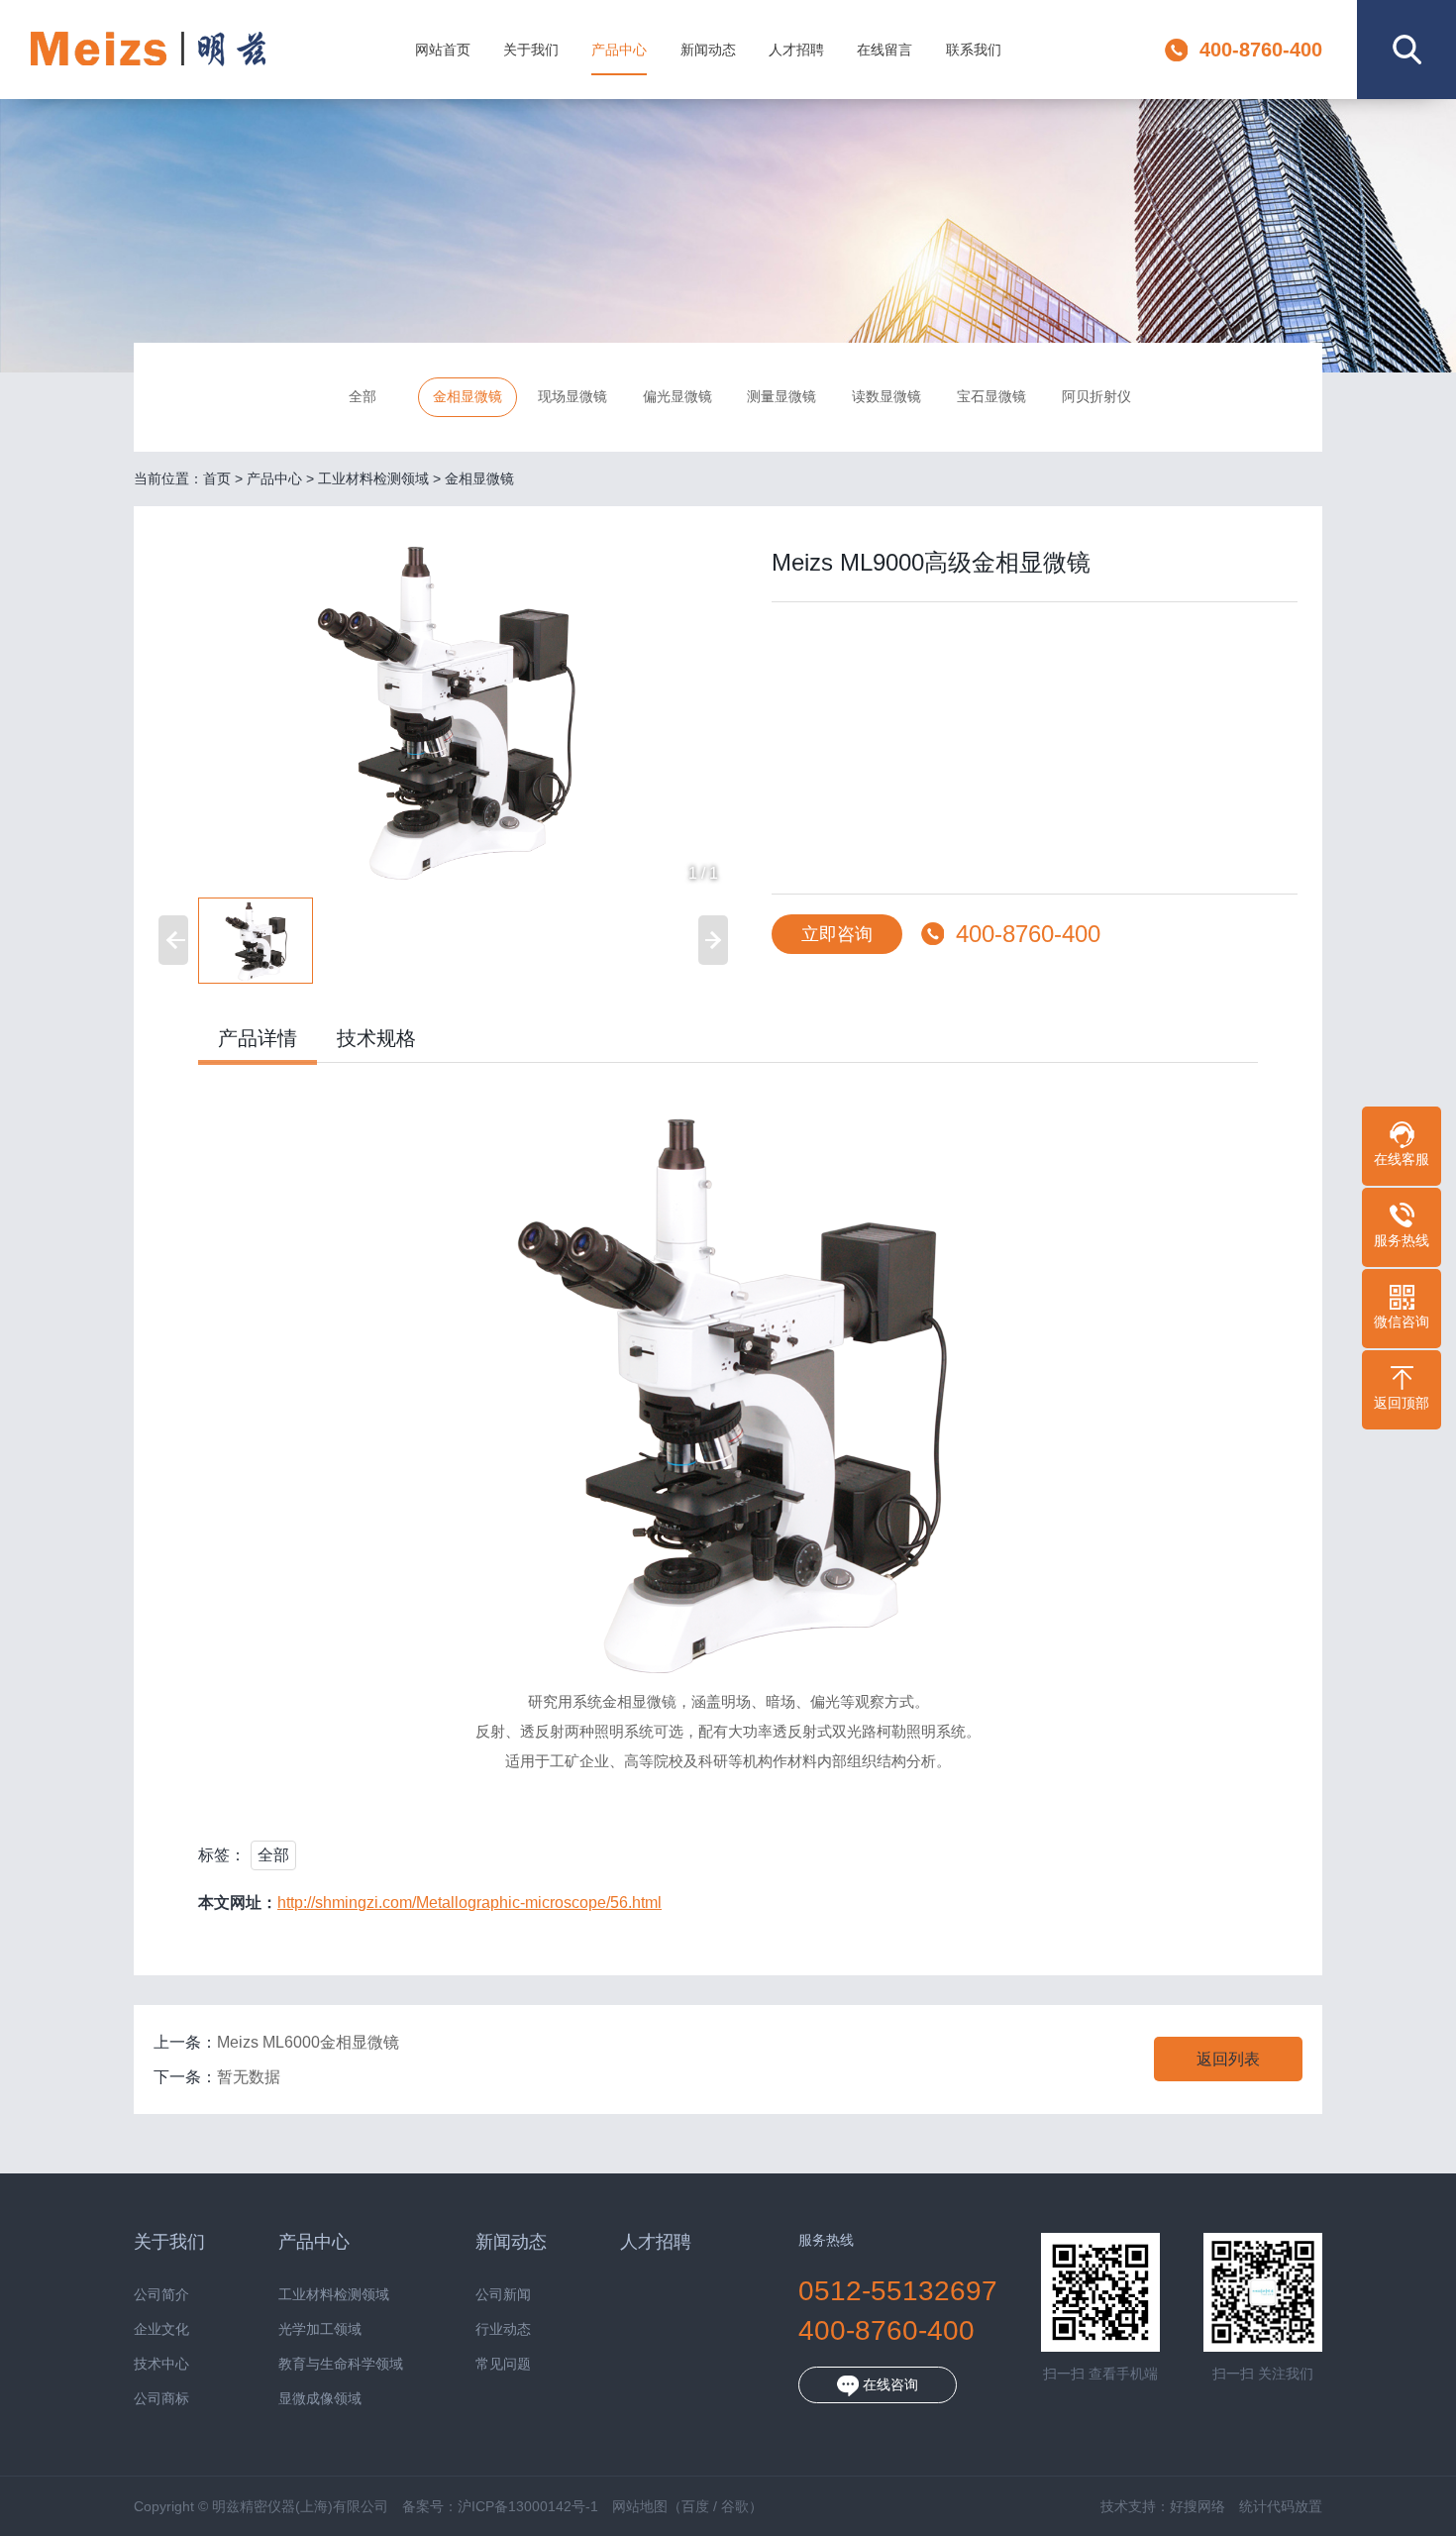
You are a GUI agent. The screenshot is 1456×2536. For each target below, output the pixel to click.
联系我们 (974, 50)
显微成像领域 (320, 2399)
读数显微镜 (886, 396)
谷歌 (735, 2506)
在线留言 (884, 50)
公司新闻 (503, 2295)
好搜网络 (1197, 2506)
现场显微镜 (572, 396)
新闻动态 (708, 50)
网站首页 (443, 50)
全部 (363, 396)
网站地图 (640, 2506)
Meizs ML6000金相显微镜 (308, 2042)
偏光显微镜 (677, 396)
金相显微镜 (468, 396)
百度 (695, 2506)
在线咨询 (888, 2384)
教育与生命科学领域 (341, 2364)
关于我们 (531, 50)
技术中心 (161, 2364)
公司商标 (161, 2399)
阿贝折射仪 (1096, 396)
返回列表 (1228, 2059)
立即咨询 (837, 934)
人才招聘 (796, 50)
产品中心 (619, 50)
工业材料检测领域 (373, 478)
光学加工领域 (320, 2329)
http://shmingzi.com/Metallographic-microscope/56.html (469, 1902)
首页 (217, 478)
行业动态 (503, 2329)
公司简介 (161, 2295)
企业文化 (161, 2329)
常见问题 (503, 2364)
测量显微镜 (781, 396)
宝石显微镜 (991, 396)
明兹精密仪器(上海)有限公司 (148, 50)
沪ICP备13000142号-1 (528, 2506)
